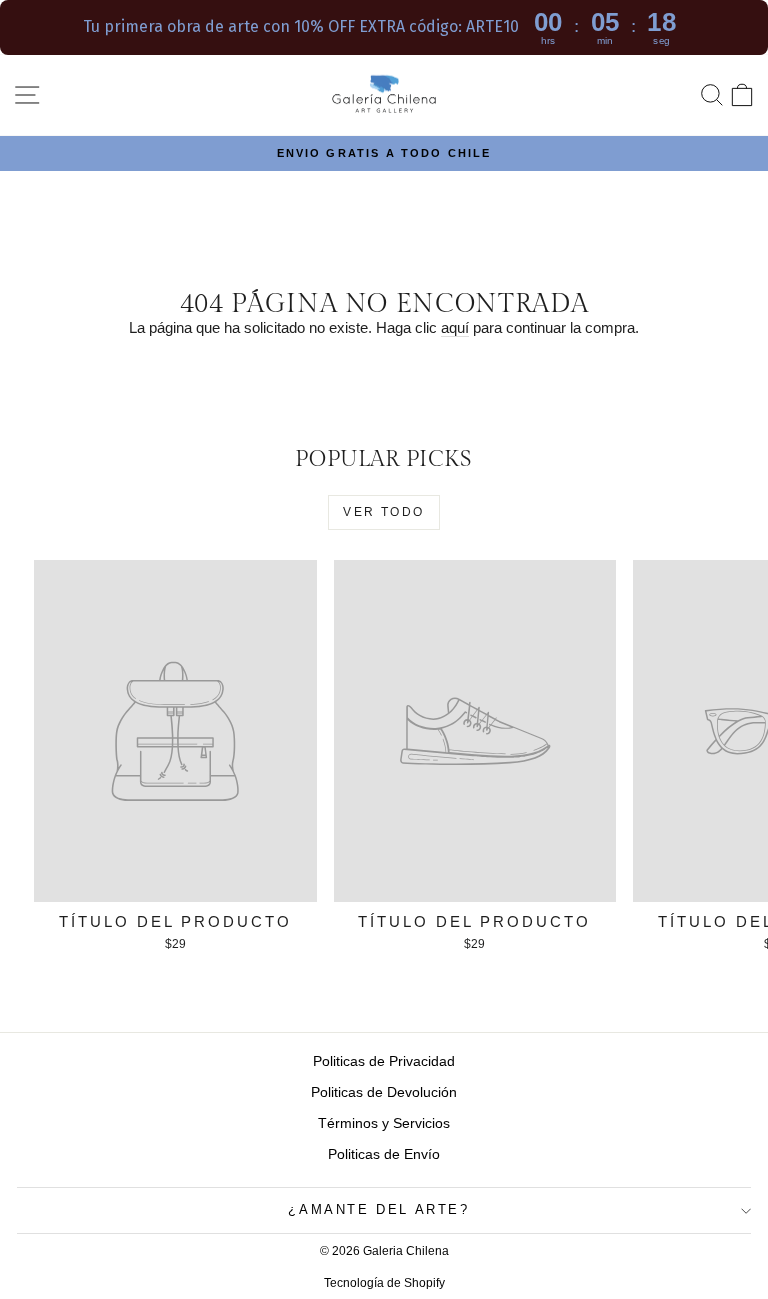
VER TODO (383, 512)
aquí (455, 327)
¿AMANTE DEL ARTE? (378, 1209)
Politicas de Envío (384, 1154)
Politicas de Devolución (384, 1092)
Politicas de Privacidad (384, 1061)
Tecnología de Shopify (384, 1283)
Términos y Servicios (384, 1123)
